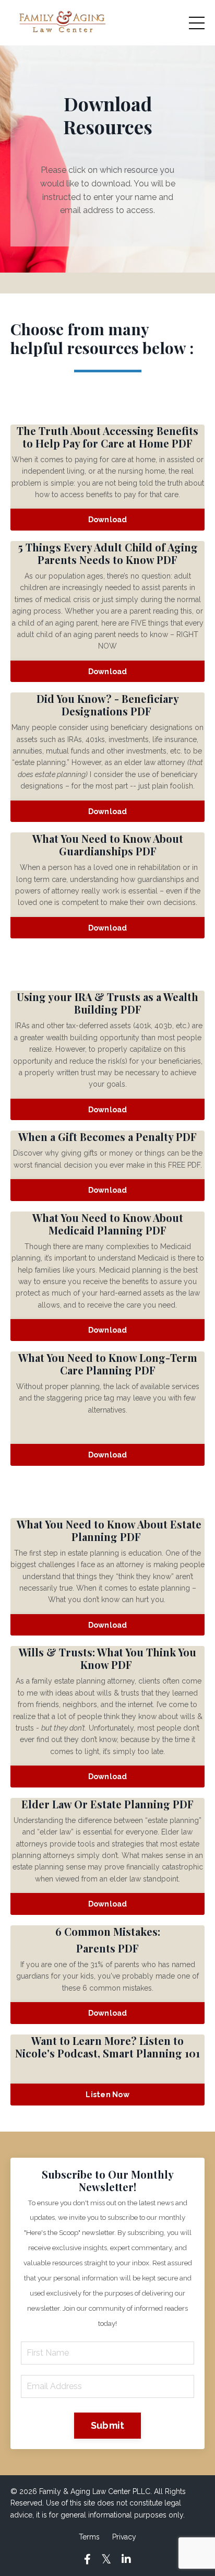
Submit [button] (108, 2425)
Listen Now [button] (107, 2094)
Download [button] (108, 519)
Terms (89, 2537)
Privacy (124, 2537)
